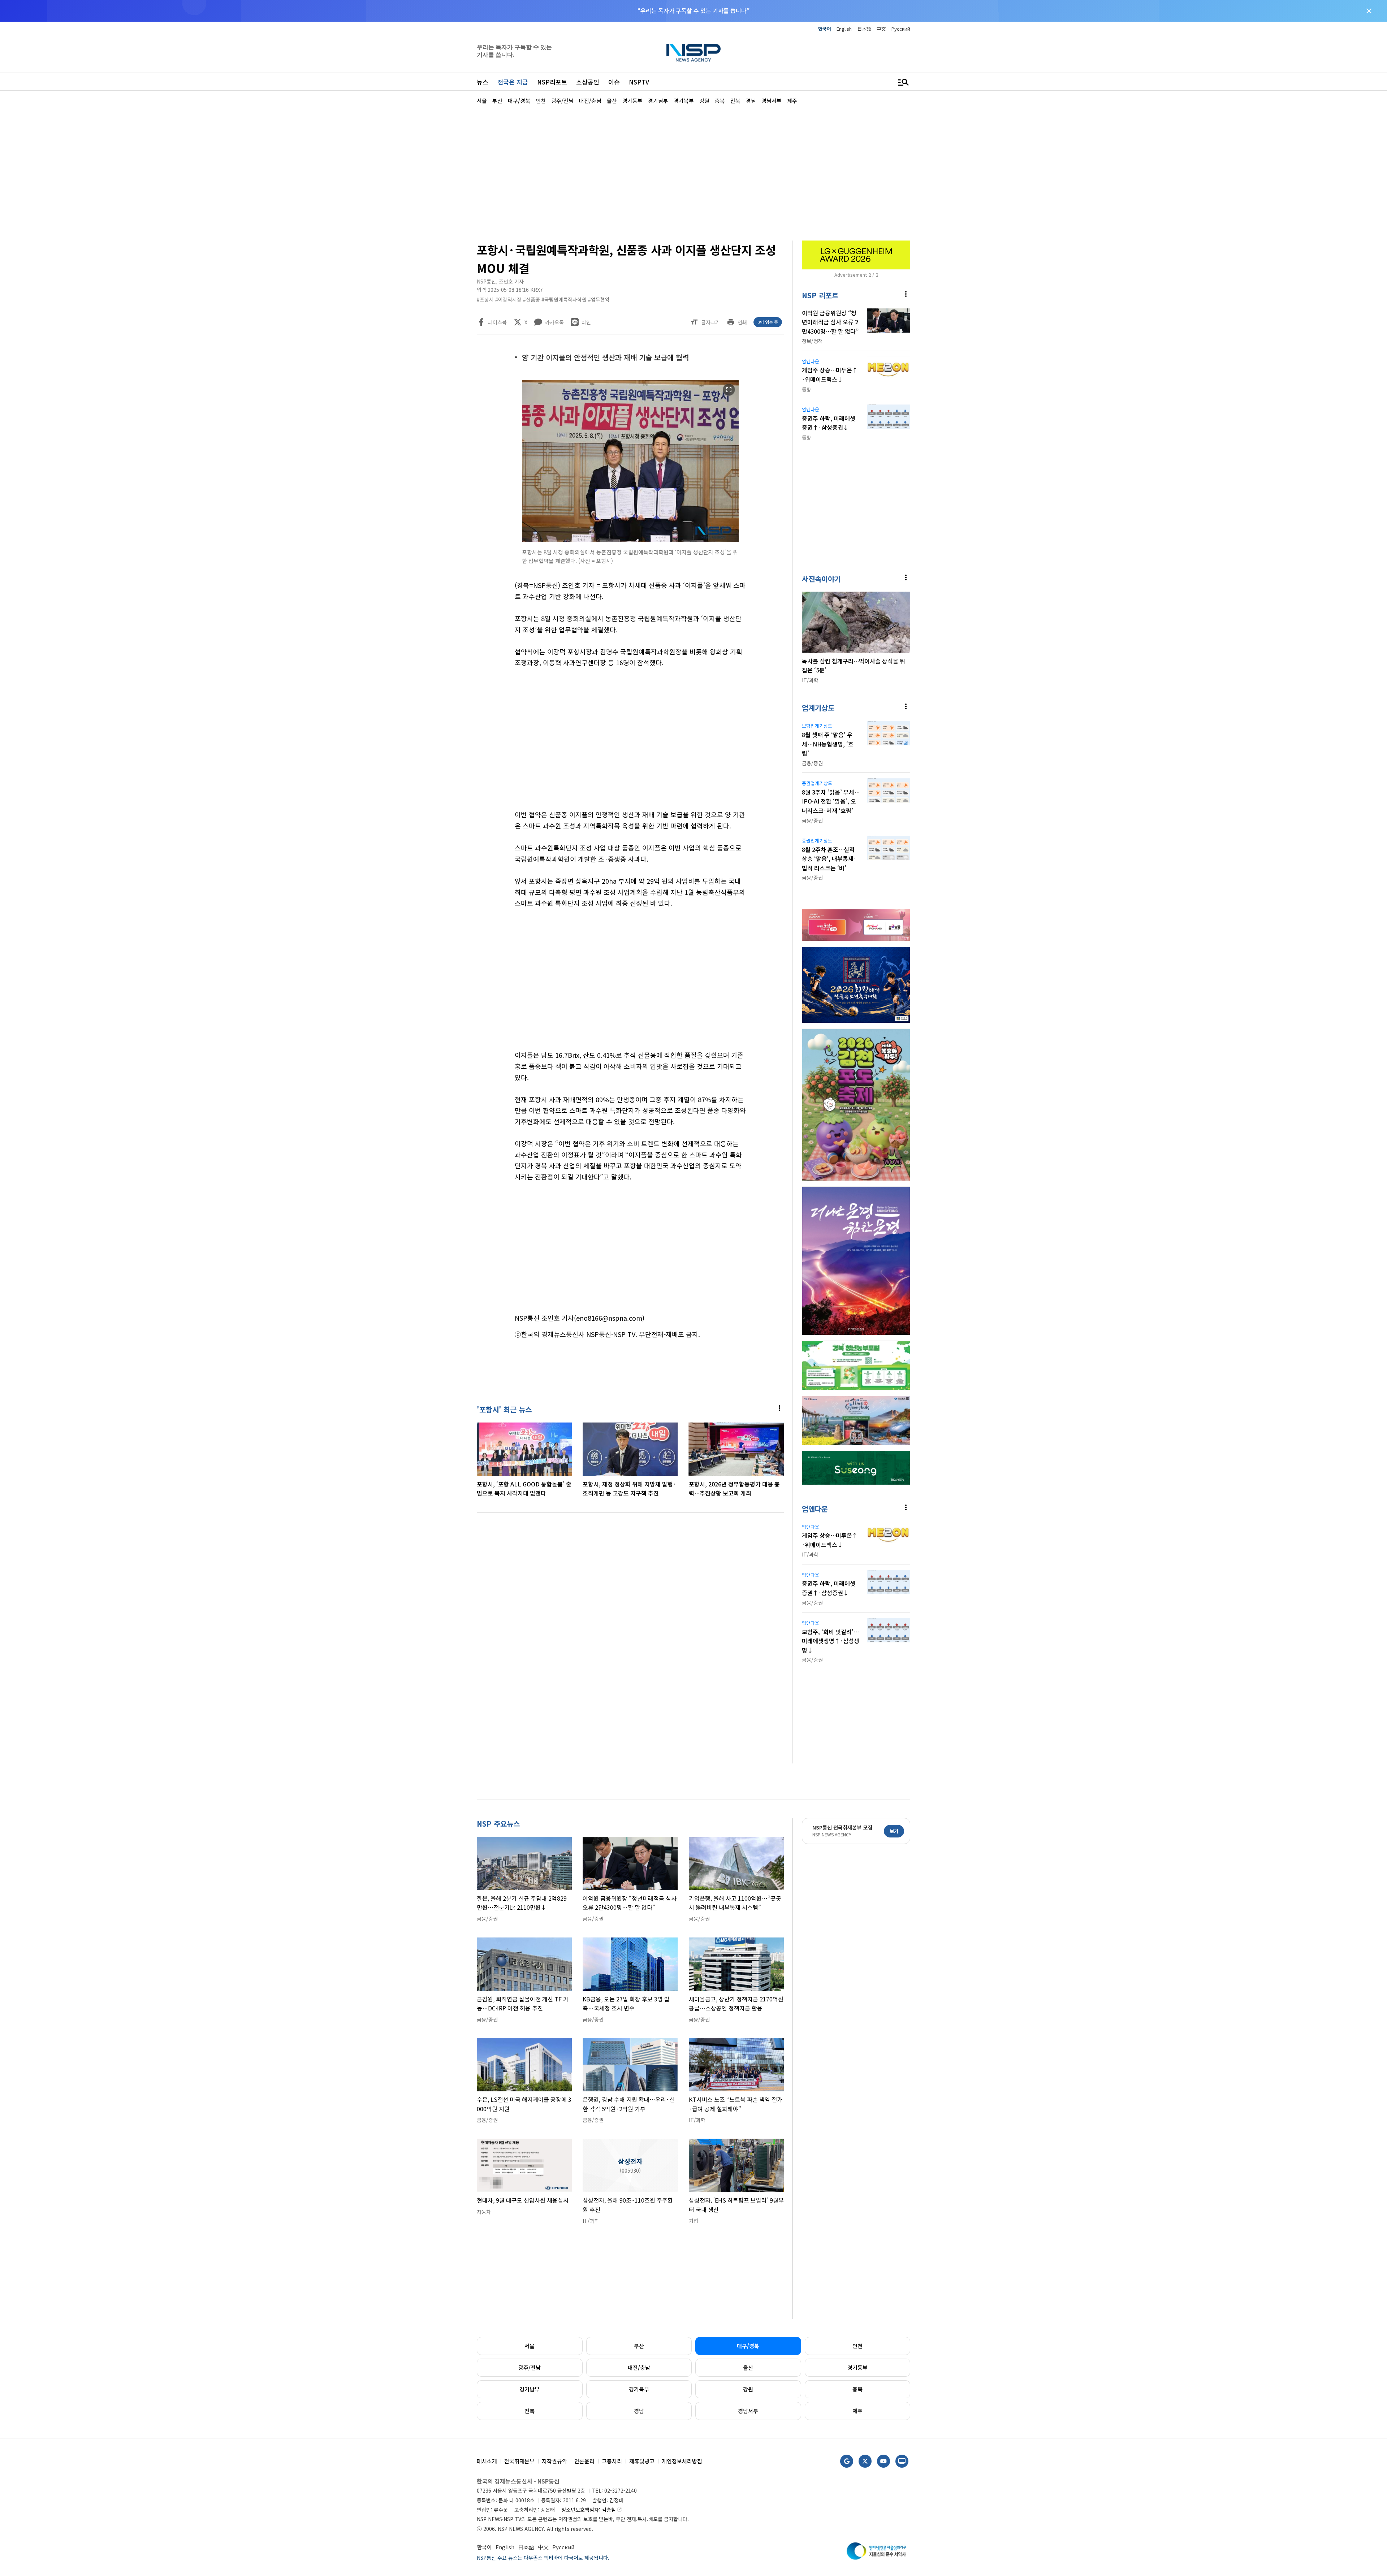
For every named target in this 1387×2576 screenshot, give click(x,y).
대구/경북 (748, 2346)
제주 (857, 2411)
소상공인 (588, 82)
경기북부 (639, 2389)
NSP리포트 (552, 82)
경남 (639, 2411)
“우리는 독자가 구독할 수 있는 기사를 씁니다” (693, 10)
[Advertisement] (948, 322)
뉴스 (483, 82)
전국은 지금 (513, 82)
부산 (639, 2346)
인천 (857, 2346)
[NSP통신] (693, 53)
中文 (881, 29)
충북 (857, 2389)
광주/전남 (530, 2367)
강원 (748, 2389)
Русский (901, 29)
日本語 (864, 29)
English (844, 29)
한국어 (825, 29)
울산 (748, 2367)
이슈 (614, 82)
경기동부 (857, 2367)
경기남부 (530, 2389)
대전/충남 (639, 2367)
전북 (530, 2411)
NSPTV (639, 82)
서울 (530, 2346)
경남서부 (748, 2411)
